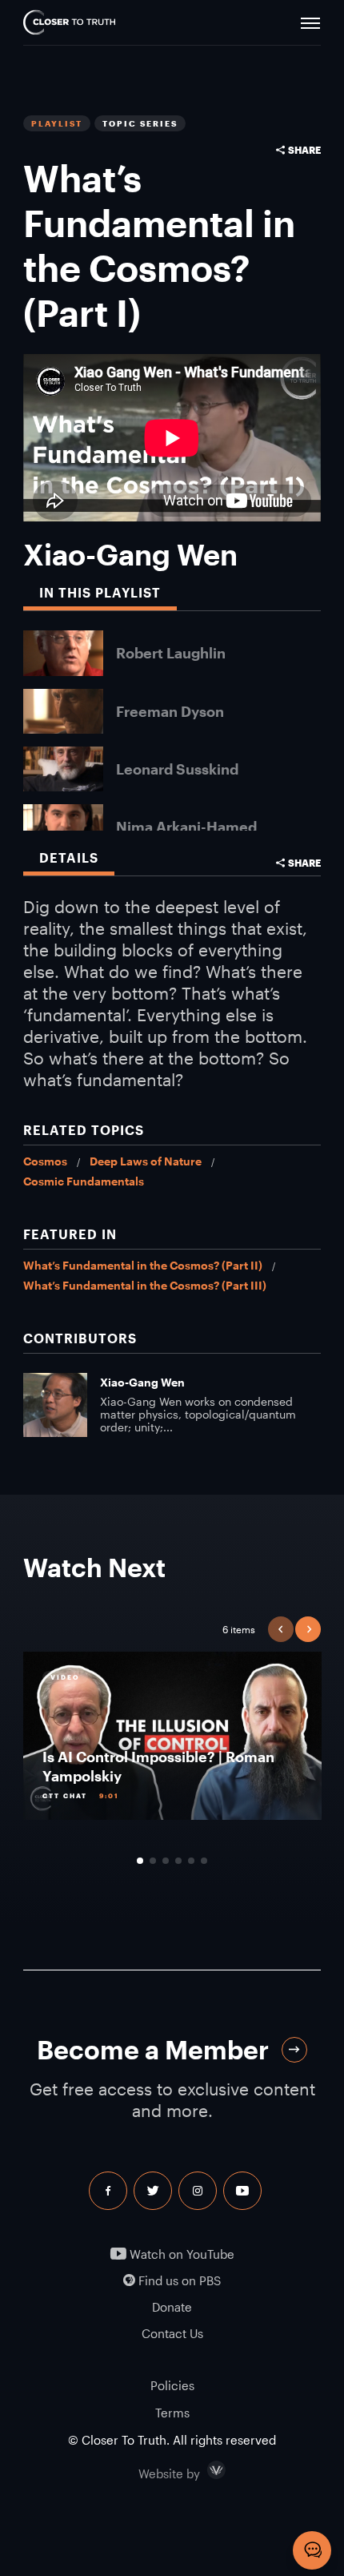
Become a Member (153, 2049)
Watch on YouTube (180, 2254)
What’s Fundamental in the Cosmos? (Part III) (145, 1285)
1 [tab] (140, 1861)
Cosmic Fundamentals (84, 1181)
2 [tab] (153, 1861)
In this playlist (100, 592)
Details (69, 857)
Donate (172, 2307)
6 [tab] (204, 1861)
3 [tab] (166, 1861)
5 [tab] (191, 1861)
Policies (172, 2385)
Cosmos (45, 1161)
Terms (172, 2413)
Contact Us (172, 2334)
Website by (203, 2470)
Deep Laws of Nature (146, 1161)
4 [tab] (178, 1861)
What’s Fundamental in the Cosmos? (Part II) (143, 1265)
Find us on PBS (178, 2281)
